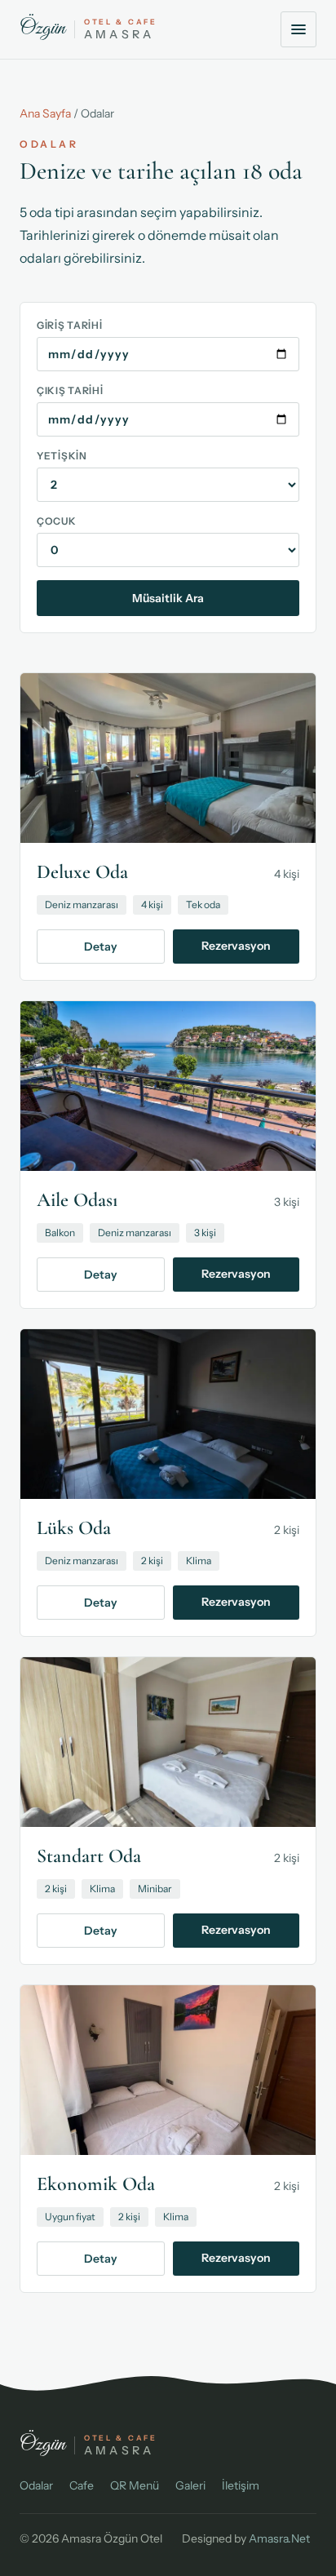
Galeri (190, 2485)
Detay (101, 947)
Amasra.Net (279, 2538)
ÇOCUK (57, 521)
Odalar (36, 2485)
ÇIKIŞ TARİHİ (70, 390)
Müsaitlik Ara (168, 598)
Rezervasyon (236, 946)
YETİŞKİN (62, 456)
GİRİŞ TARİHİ (70, 325)
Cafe (82, 2485)
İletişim (241, 2485)
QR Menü (135, 2485)
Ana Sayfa (45, 113)
